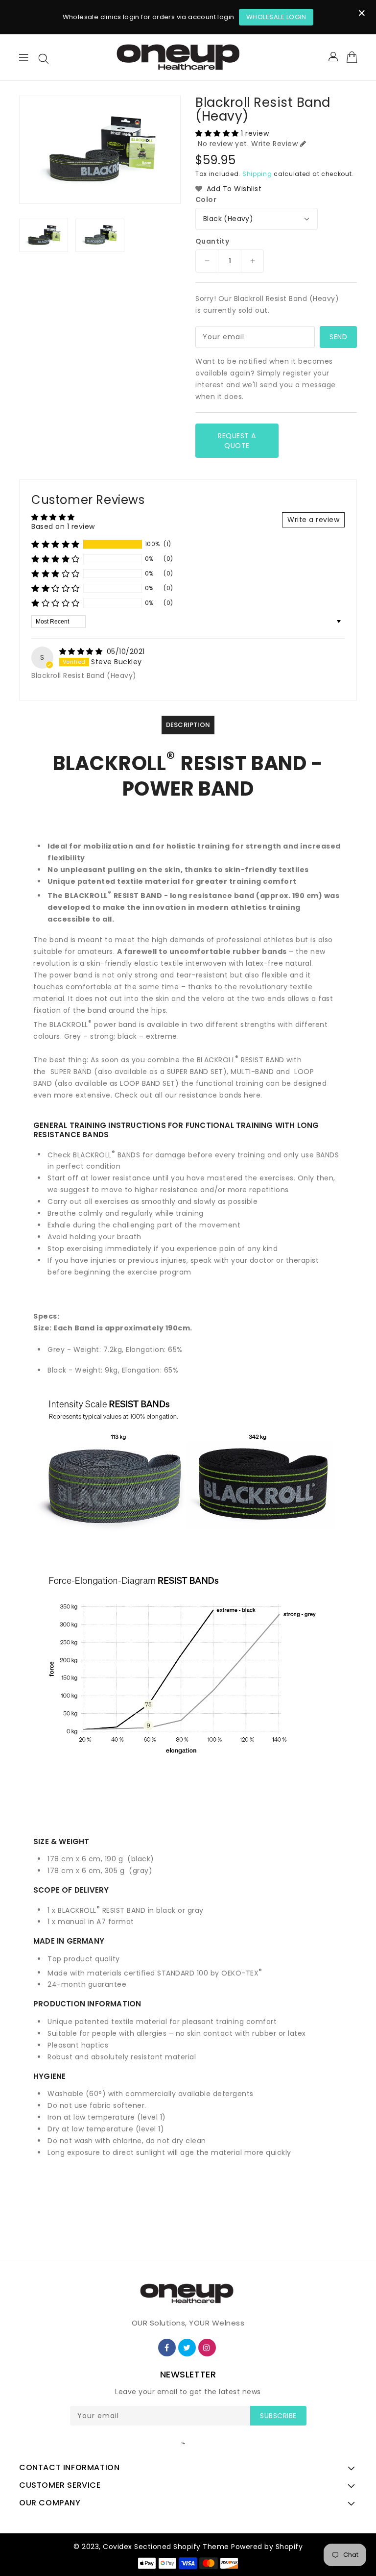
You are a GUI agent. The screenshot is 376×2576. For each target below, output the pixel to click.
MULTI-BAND (252, 1072)
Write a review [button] (313, 520)
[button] (218, 133)
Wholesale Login (276, 17)
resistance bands (211, 1095)
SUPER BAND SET (195, 1072)
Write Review (274, 144)
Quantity (212, 241)
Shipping (257, 174)
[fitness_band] (72, 1072)
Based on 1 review (63, 526)
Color (206, 200)
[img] (82, 651)
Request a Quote (237, 441)
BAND (83, 1072)
